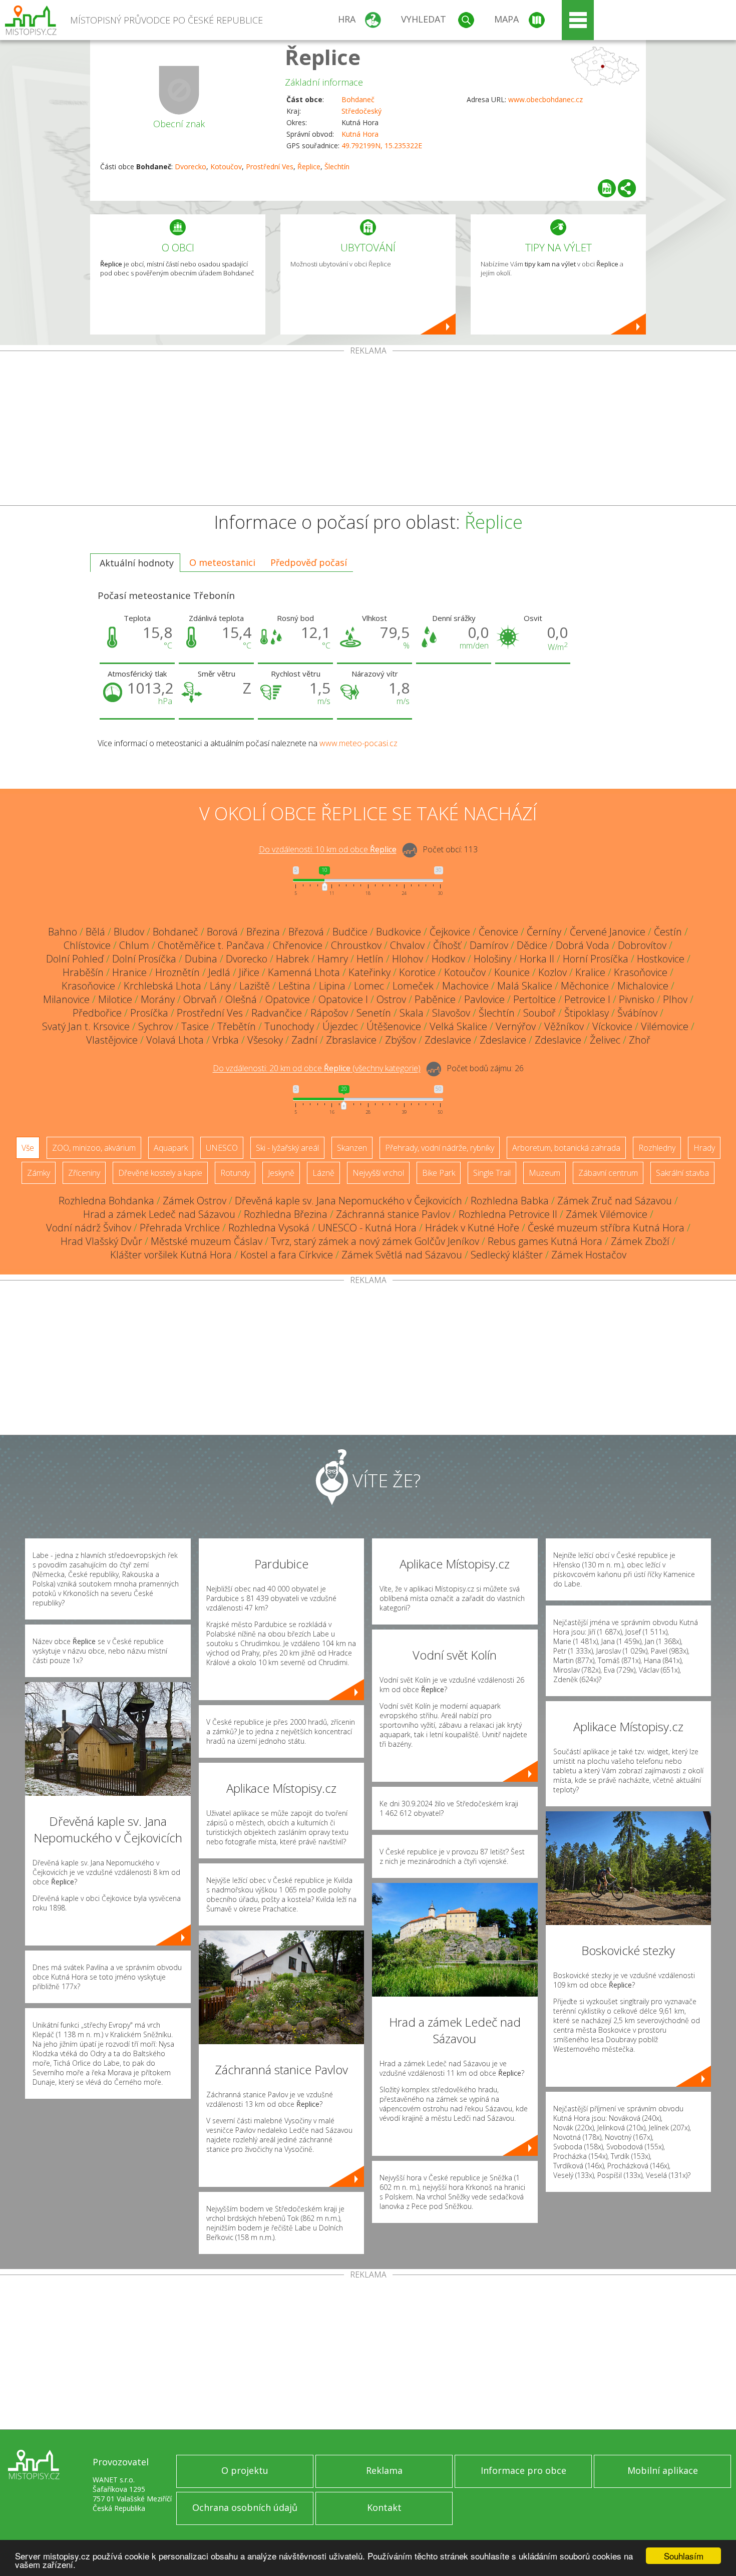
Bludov (129, 932)
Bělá (95, 932)
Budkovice (399, 932)
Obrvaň (200, 999)
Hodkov (448, 959)
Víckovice (612, 1026)
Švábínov (637, 1013)
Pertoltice (534, 999)
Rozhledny (657, 1148)
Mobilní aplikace (663, 2470)
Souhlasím (684, 2556)
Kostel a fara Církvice (287, 1255)
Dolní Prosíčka (144, 959)
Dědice (532, 945)
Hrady (704, 1148)
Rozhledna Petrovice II (508, 1214)
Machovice (465, 986)
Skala (412, 1013)
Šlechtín (337, 167)
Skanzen (352, 1148)
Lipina (332, 986)
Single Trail (492, 1173)
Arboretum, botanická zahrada (566, 1148)
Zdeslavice (448, 1040)
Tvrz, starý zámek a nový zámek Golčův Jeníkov (375, 1241)
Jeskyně (281, 1173)
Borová (222, 932)
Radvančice (277, 1013)
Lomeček (413, 986)
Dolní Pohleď (75, 959)
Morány (158, 999)
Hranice (129, 972)
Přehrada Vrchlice (180, 1228)
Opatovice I (343, 999)
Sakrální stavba (682, 1173)
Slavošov (451, 1013)
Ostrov (391, 999)
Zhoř (640, 1040)
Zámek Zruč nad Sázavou (615, 1201)
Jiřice (249, 972)
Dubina (201, 959)
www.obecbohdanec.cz (545, 99)
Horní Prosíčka (596, 959)
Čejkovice (450, 932)
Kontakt (384, 2507)
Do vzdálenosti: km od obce (328, 850)
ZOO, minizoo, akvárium (94, 1148)
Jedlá (219, 972)
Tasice (195, 1026)
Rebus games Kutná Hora (545, 1241)
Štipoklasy (587, 1013)
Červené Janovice (608, 932)
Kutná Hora (360, 134)
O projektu (245, 2470)
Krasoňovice (641, 972)
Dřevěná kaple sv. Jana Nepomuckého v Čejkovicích (348, 1201)
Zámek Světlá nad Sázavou (402, 1255)
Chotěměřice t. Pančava (211, 945)
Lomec (369, 986)
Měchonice (585, 986)
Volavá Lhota (175, 1040)
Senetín (374, 1013)
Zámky (39, 1173)
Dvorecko (191, 167)
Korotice (417, 972)
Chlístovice (87, 945)
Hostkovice (661, 959)
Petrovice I (587, 999)
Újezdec (340, 1026)
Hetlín (370, 959)
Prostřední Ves (270, 167)
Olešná (241, 999)
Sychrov (155, 1026)
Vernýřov (516, 1026)
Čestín (668, 932)
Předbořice (97, 1013)
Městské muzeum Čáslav (207, 1241)
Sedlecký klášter (507, 1255)
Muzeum (544, 1173)
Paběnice (435, 999)
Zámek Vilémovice (607, 1214)
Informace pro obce (523, 2470)
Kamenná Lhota (304, 972)
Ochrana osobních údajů (245, 2507)
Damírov (489, 945)
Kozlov (553, 972)
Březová (306, 932)
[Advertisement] (368, 430)
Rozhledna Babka (510, 1201)
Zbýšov (401, 1040)
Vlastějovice (112, 1040)
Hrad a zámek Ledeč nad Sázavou (159, 1214)
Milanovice (66, 999)
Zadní (304, 1040)
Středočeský (361, 111)
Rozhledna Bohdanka (106, 1201)
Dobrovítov (642, 945)
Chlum (134, 945)
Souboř (539, 1013)
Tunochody (289, 1026)
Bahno (63, 932)
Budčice (350, 932)
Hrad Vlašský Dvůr (101, 1241)
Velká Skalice (458, 1026)
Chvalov (407, 945)
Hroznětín (177, 972)
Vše (28, 1148)
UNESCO (222, 1148)
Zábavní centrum (608, 1173)
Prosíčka (149, 1013)
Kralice (590, 972)
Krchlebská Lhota (162, 986)
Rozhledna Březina (286, 1214)
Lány (220, 986)
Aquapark (171, 1148)
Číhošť (447, 945)
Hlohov (408, 959)
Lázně (323, 1173)
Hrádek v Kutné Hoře (472, 1228)
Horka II (537, 959)
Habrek (292, 959)
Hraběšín (83, 972)
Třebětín (237, 1026)
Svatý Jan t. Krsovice (86, 1026)
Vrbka (226, 1040)
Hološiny (492, 959)
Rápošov (329, 1013)
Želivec (605, 1040)
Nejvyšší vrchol (378, 1173)
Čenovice (498, 932)
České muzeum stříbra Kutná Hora (606, 1228)
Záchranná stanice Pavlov (393, 1214)
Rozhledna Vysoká (269, 1228)
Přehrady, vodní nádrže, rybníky (440, 1148)
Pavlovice (484, 999)
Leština (294, 986)
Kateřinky (370, 972)
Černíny (544, 932)
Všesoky (265, 1040)
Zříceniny (84, 1173)
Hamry (333, 959)
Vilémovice (665, 1026)
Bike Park (439, 1173)
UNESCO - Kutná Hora (367, 1228)
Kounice (512, 972)
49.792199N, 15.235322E (382, 145)
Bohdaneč (358, 99)
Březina (263, 932)
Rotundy (235, 1173)
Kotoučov (226, 167)
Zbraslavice (351, 1040)
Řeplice (323, 57)
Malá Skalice (525, 986)
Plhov (675, 999)
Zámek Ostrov (195, 1201)
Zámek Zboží (640, 1241)
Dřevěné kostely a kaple (160, 1173)
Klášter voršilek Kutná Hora (171, 1255)
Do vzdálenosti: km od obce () (317, 1069)
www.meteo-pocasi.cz (358, 743)
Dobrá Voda (583, 945)
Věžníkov (564, 1026)
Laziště (255, 986)
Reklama (384, 2470)
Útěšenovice (394, 1026)
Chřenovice (298, 945)
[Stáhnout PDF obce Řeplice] (607, 188)
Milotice (115, 999)
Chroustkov (356, 945)
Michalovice (643, 986)
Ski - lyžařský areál (287, 1148)
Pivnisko (637, 999)
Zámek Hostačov (589, 1255)
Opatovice (288, 999)
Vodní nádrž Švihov (89, 1228)
